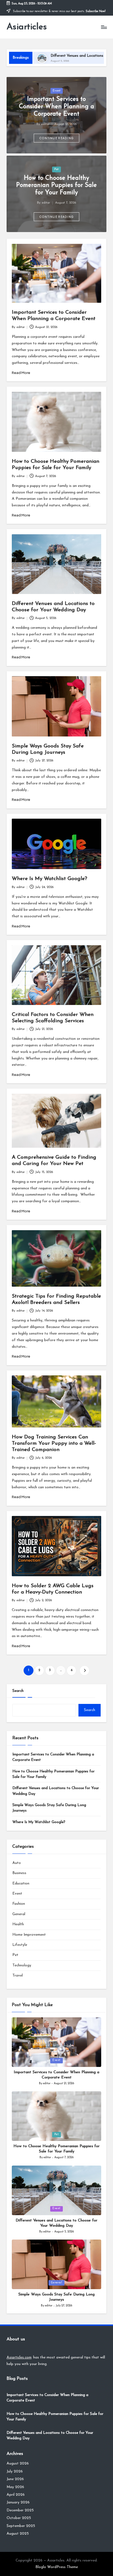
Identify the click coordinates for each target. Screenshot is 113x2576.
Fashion (19, 1904)
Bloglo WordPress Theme (57, 2567)
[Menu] (104, 27)
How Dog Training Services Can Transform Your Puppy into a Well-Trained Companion (54, 1443)
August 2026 (18, 2464)
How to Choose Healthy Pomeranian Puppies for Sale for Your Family (56, 186)
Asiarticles (27, 27)
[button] (57, 138)
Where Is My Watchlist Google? (50, 879)
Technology (22, 1965)
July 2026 (15, 2471)
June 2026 (15, 2479)
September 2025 (21, 2526)
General (19, 1914)
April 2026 (16, 2495)
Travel (18, 1976)
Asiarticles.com (19, 2357)
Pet (56, 169)
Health (18, 1924)
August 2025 (18, 2534)
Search (18, 1691)
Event (57, 91)
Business (19, 1873)
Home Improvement (29, 1935)
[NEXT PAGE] (84, 1670)
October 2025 (19, 2518)
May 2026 (15, 2487)
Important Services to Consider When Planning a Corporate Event (56, 107)
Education (21, 1884)
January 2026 (18, 2502)
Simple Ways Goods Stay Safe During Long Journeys (49, 1808)
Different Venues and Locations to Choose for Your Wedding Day (56, 1791)
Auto (17, 1863)
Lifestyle (20, 1945)
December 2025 (20, 2510)
